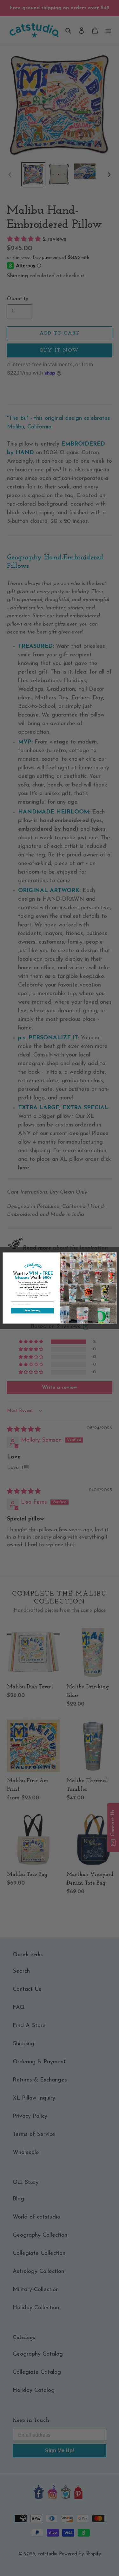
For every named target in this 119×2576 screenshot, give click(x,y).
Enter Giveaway (32, 1311)
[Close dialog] (114, 1255)
